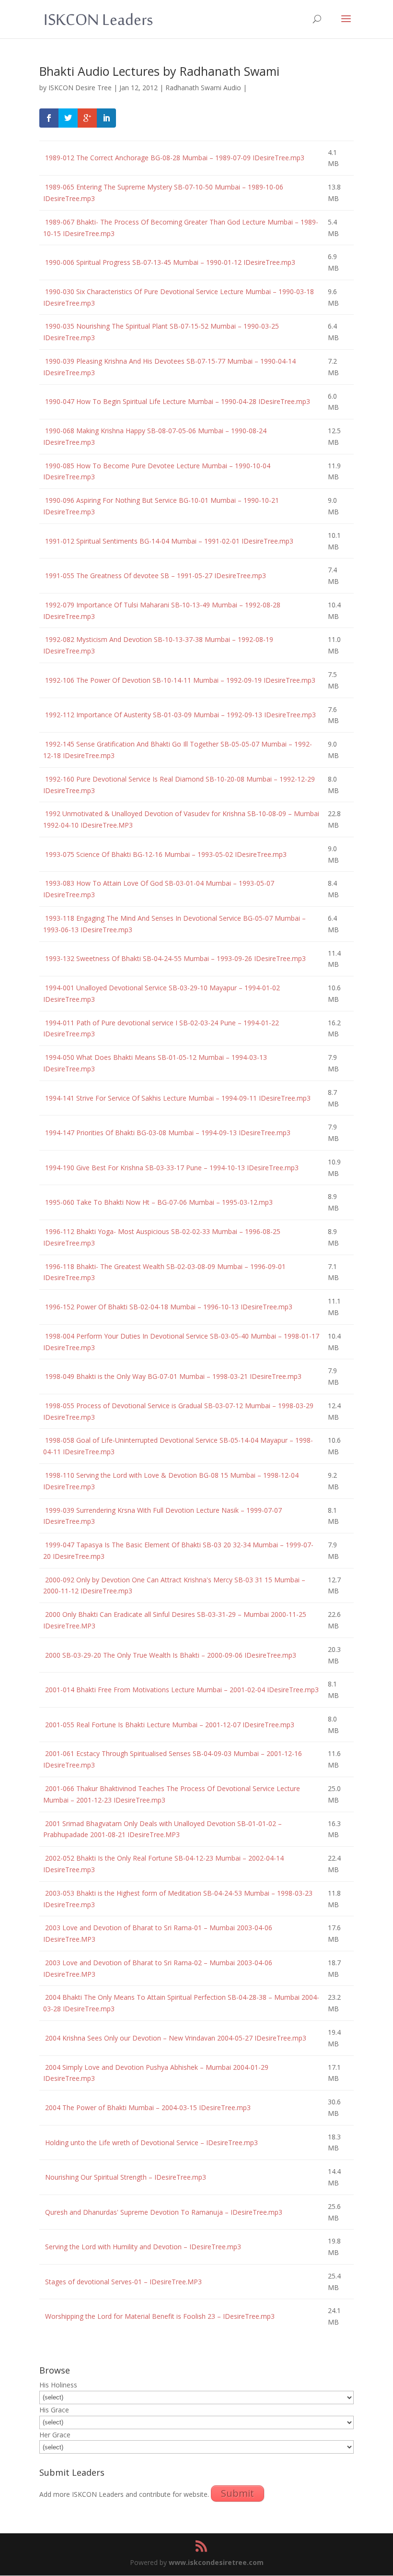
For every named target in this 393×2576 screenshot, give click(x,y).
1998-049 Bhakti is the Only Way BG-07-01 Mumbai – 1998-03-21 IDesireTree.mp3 (172, 1376)
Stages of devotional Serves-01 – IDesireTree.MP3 (122, 2282)
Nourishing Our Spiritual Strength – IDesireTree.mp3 (125, 2177)
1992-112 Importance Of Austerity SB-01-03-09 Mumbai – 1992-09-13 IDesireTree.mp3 (179, 715)
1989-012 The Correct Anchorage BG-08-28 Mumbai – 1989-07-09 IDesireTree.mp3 (174, 158)
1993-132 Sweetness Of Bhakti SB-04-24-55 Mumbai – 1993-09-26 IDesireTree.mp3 (174, 958)
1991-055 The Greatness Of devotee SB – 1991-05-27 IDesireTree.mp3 (155, 576)
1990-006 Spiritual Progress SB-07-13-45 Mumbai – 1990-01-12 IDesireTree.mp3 (169, 262)
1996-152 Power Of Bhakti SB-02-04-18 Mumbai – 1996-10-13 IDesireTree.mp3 (168, 1307)
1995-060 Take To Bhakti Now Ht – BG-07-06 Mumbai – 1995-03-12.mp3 (158, 1202)
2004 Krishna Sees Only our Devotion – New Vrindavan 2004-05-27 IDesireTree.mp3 (175, 2038)
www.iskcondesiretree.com (216, 2562)
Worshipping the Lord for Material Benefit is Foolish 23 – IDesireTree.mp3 (159, 2316)
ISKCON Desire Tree (80, 88)
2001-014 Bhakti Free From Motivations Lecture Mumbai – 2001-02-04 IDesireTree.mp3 (181, 1690)
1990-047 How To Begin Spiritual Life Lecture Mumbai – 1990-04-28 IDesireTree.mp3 (177, 401)
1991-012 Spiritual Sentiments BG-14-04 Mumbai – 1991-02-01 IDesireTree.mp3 (168, 541)
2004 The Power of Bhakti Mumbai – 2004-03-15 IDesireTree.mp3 (147, 2107)
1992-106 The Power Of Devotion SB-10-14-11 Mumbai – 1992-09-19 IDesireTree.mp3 (179, 680)
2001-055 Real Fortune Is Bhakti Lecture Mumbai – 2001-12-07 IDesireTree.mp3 (169, 1725)
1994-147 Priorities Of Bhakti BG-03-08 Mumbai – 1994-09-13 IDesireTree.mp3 (167, 1133)
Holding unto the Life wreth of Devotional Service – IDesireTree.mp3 (150, 2143)
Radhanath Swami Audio (203, 88)
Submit (237, 2493)
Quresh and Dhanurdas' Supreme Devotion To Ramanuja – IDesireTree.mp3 (163, 2212)
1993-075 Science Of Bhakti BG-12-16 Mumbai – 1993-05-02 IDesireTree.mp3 (165, 854)
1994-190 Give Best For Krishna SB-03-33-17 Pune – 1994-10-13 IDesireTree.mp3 (171, 1168)
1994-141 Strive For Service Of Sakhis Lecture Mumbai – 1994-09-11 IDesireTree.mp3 (177, 1098)
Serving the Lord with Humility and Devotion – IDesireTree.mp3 (142, 2247)
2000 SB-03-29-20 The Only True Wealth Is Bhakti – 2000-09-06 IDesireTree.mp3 (170, 1655)
